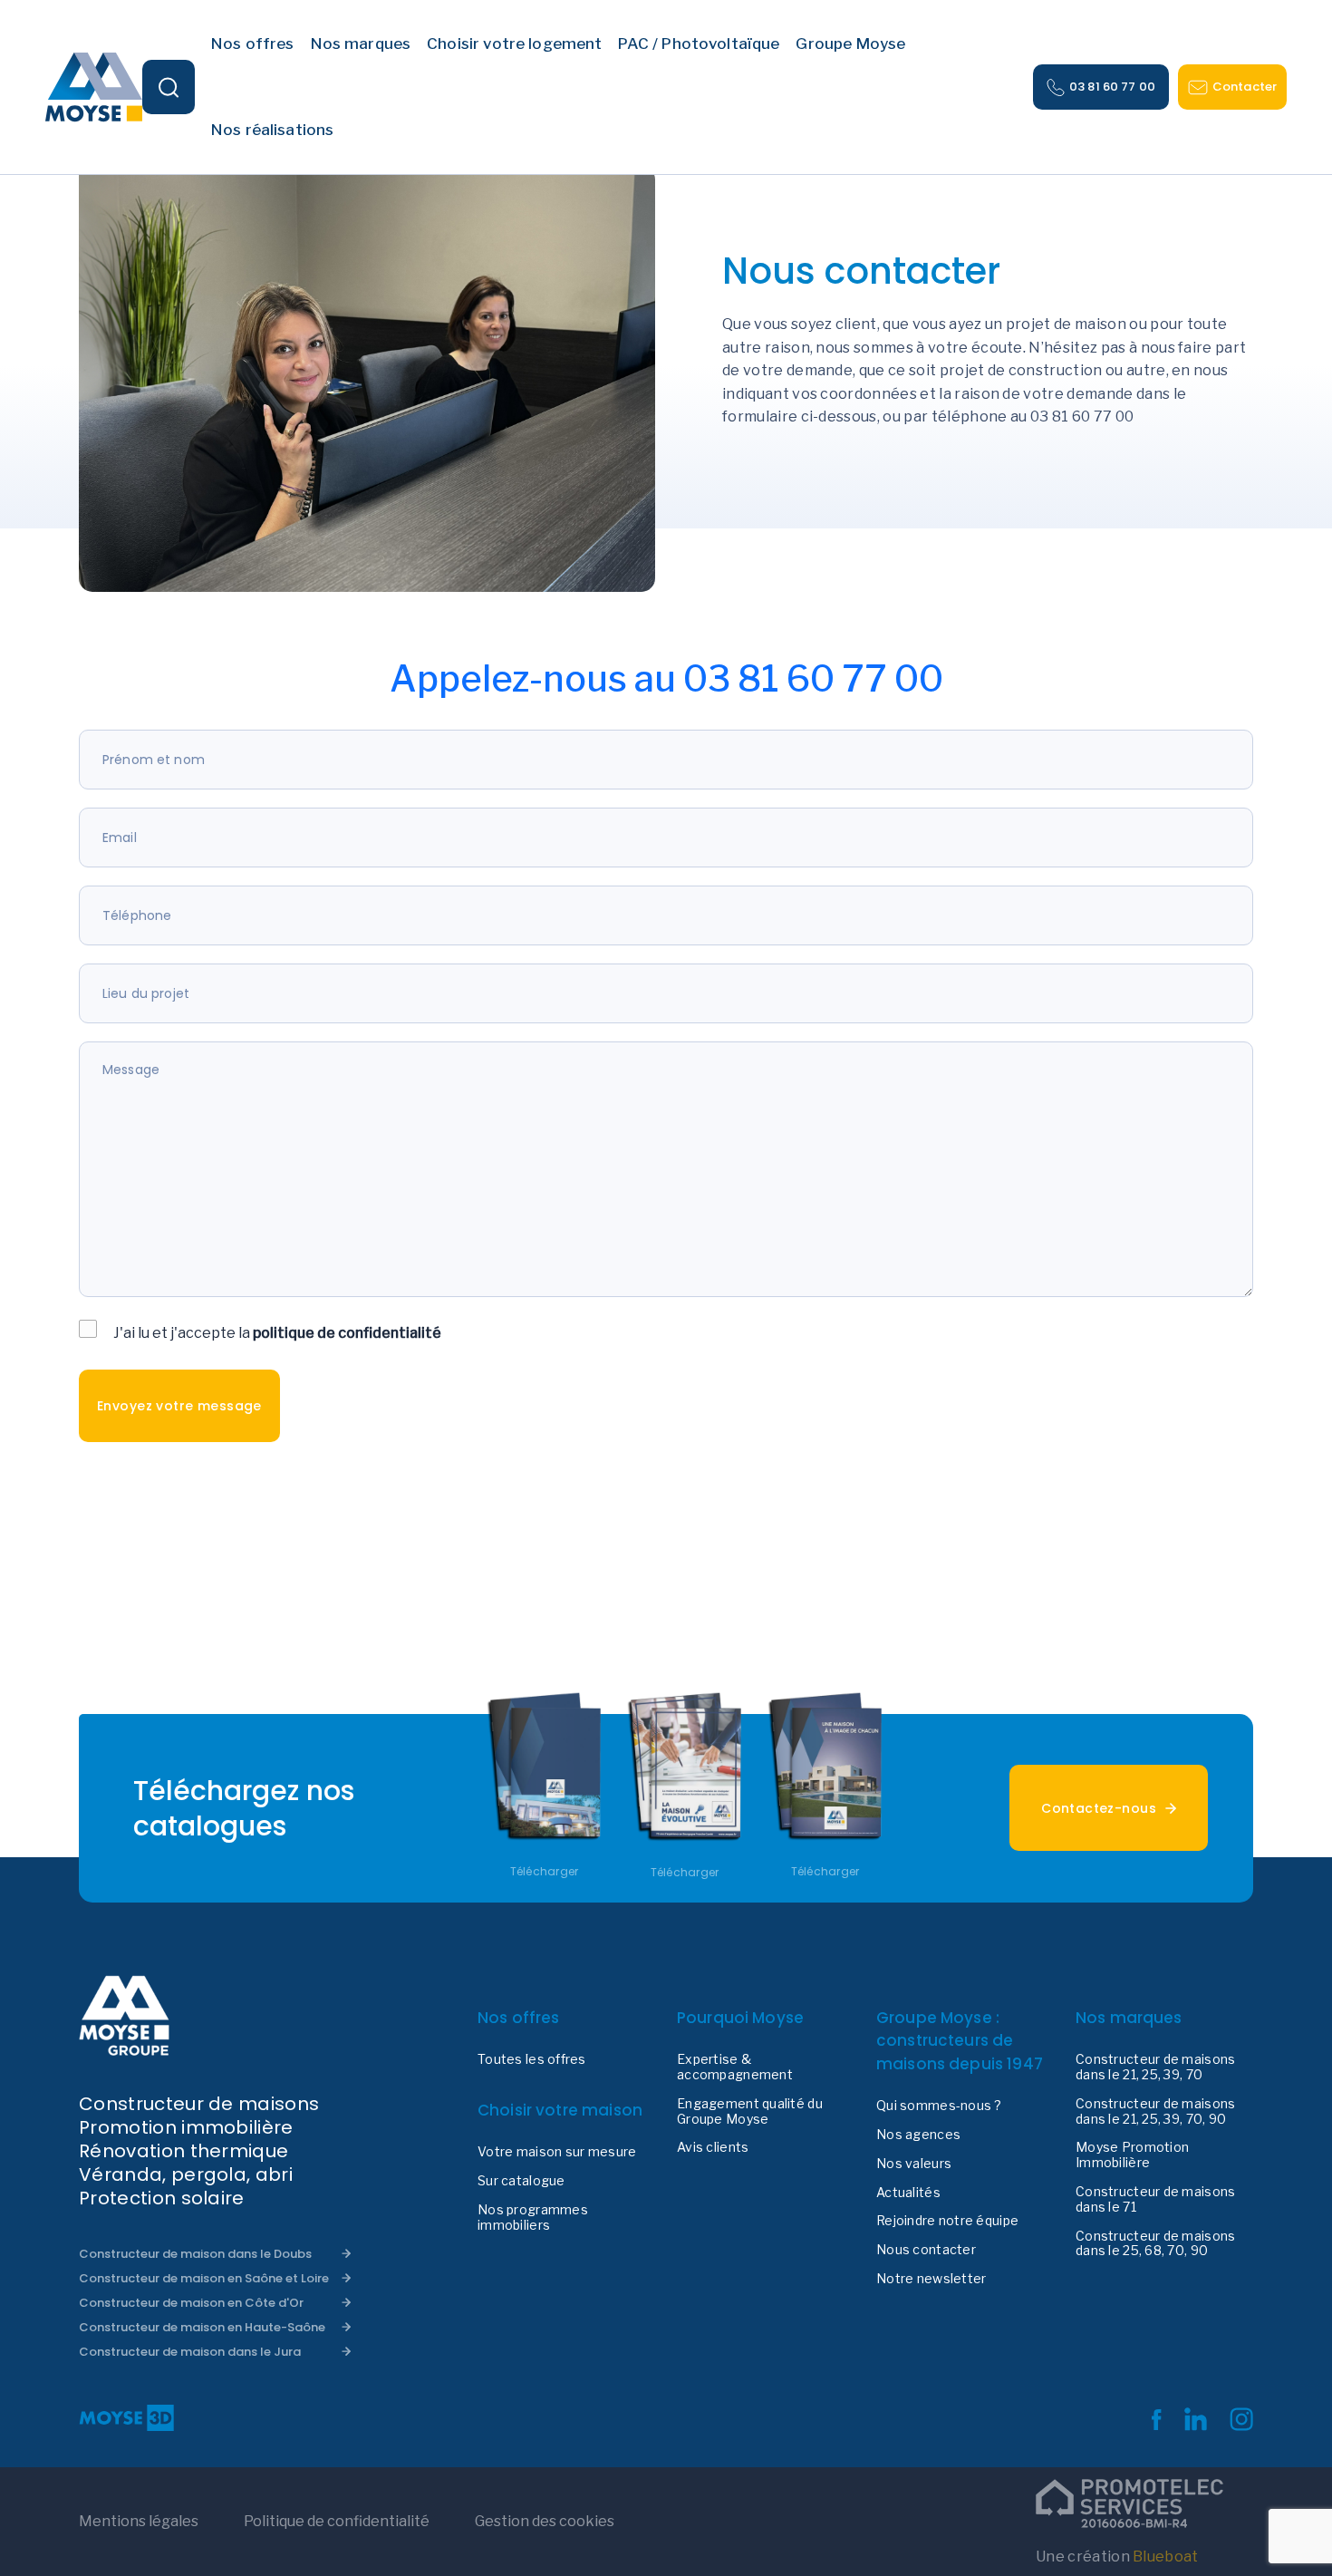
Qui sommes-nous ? (939, 2106)
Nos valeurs (914, 2164)
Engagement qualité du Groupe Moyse (750, 2111)
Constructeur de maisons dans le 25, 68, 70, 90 (1155, 2244)
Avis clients (713, 2147)
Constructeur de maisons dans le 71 (1155, 2199)
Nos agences (918, 2135)
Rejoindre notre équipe (947, 2221)
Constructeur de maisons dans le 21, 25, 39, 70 (1155, 2067)
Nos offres (519, 2018)
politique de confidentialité (347, 1333)
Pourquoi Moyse (740, 2018)
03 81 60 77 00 (1112, 87)
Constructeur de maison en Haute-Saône (202, 2327)
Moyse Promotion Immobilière (1132, 2155)
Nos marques (1129, 2018)
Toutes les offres (532, 2059)
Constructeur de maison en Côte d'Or (191, 2303)
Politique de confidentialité (337, 2521)
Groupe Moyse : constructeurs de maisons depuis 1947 (960, 2041)
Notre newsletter (931, 2279)
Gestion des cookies (545, 2521)
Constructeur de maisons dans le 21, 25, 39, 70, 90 (1155, 2111)
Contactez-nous (1099, 1808)
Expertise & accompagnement (735, 2067)
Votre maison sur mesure (557, 2152)
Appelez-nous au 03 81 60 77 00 (666, 678)
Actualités (908, 2193)
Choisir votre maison (560, 2110)
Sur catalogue (521, 2181)
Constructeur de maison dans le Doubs (195, 2254)
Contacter (1245, 87)
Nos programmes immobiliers (533, 2218)
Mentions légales (139, 2521)
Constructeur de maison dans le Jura (190, 2352)
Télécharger (545, 1872)
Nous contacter (926, 2250)
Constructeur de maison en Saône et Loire (204, 2278)
